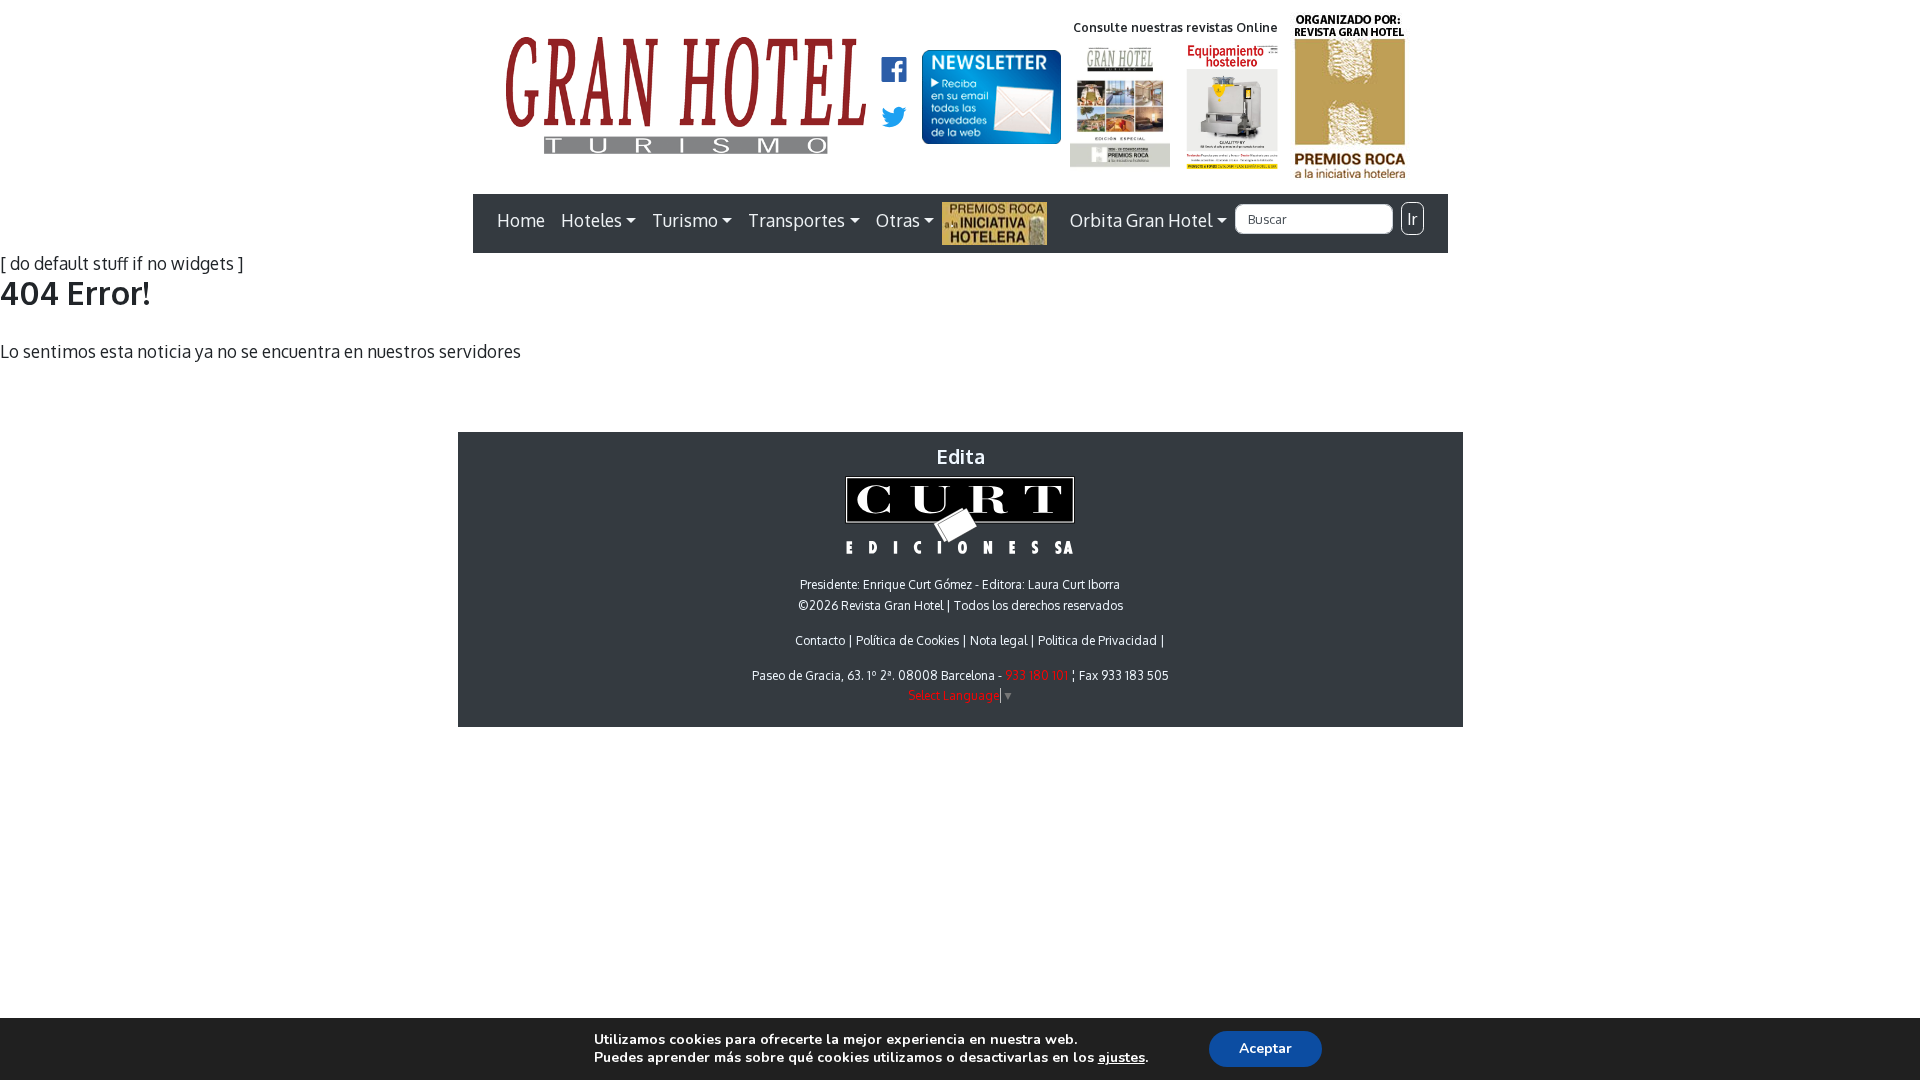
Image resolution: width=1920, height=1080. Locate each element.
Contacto (820, 640)
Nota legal (998, 640)
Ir (1412, 219)
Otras (898, 220)
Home (521, 220)
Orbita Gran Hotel (1141, 220)
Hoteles (591, 220)
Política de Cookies (907, 640)
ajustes (1121, 1058)
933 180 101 (1036, 675)
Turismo (685, 220)
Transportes (796, 220)
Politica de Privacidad (1097, 640)
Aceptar (1265, 1048)
